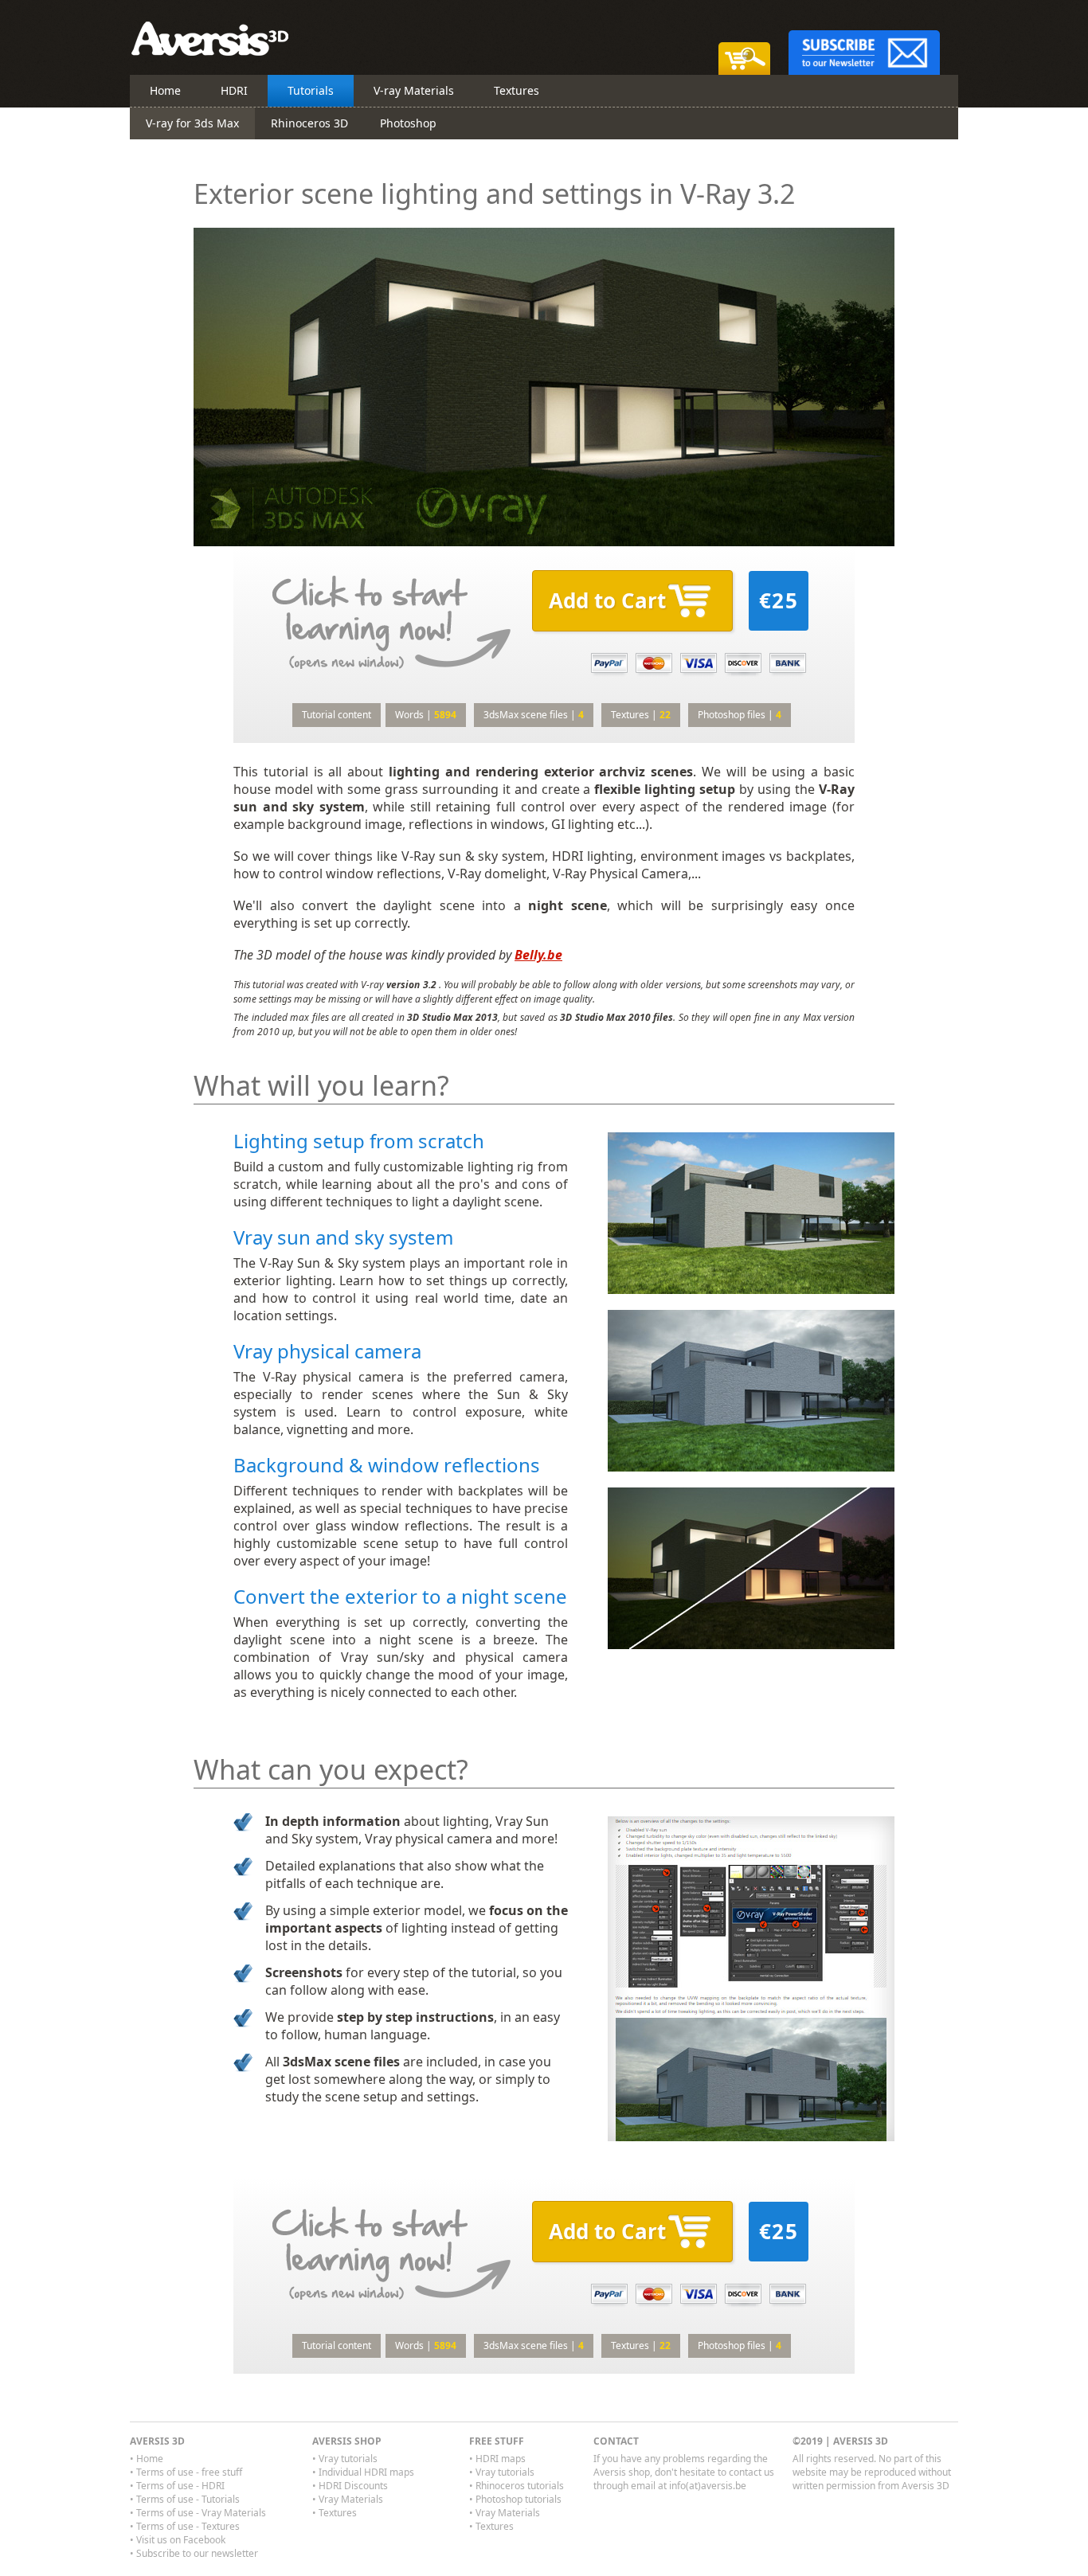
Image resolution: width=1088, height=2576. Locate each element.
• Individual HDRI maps (363, 2472)
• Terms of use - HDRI (177, 2486)
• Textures (335, 2513)
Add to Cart (607, 600)
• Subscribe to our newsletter (194, 2553)
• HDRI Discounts (350, 2486)
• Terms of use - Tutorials (185, 2499)
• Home (147, 2459)
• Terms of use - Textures (185, 2526)
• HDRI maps (497, 2459)
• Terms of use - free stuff (186, 2472)
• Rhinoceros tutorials (517, 2486)
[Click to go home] (209, 55)
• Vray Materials (348, 2499)
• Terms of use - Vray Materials (198, 2513)
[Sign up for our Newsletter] (869, 37)
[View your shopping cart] (746, 37)
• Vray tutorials (345, 2459)
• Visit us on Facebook (178, 2540)
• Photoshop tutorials (515, 2499)
